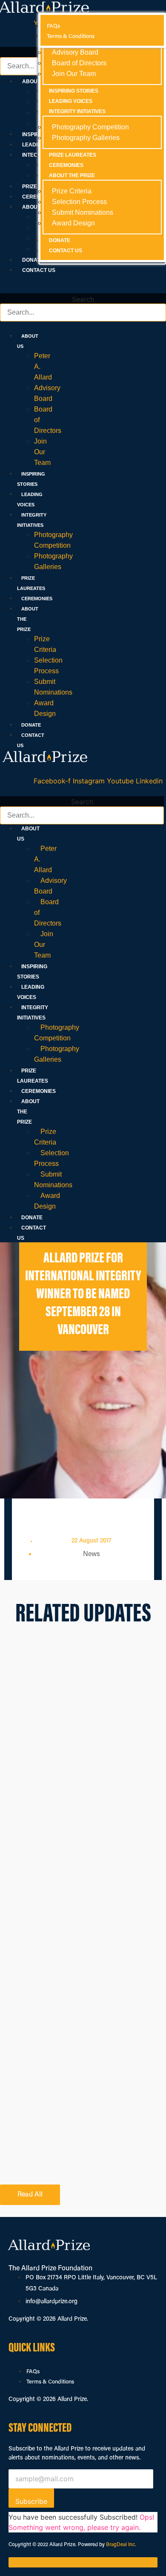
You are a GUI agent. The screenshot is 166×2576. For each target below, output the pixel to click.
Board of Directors (79, 63)
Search (83, 299)
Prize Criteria (45, 1137)
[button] (83, 288)
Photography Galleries (57, 1054)
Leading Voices (71, 101)
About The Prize (72, 175)
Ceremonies (37, 599)
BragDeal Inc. (121, 2545)
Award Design (47, 1201)
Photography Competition (57, 1033)
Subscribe (31, 2501)
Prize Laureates (73, 155)
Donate (33, 260)
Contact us (39, 270)
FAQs (33, 2372)
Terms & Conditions (50, 2382)
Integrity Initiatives (77, 111)
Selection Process (52, 1158)
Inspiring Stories (74, 91)
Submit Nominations (53, 1180)
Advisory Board (50, 886)
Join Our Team (42, 452)
